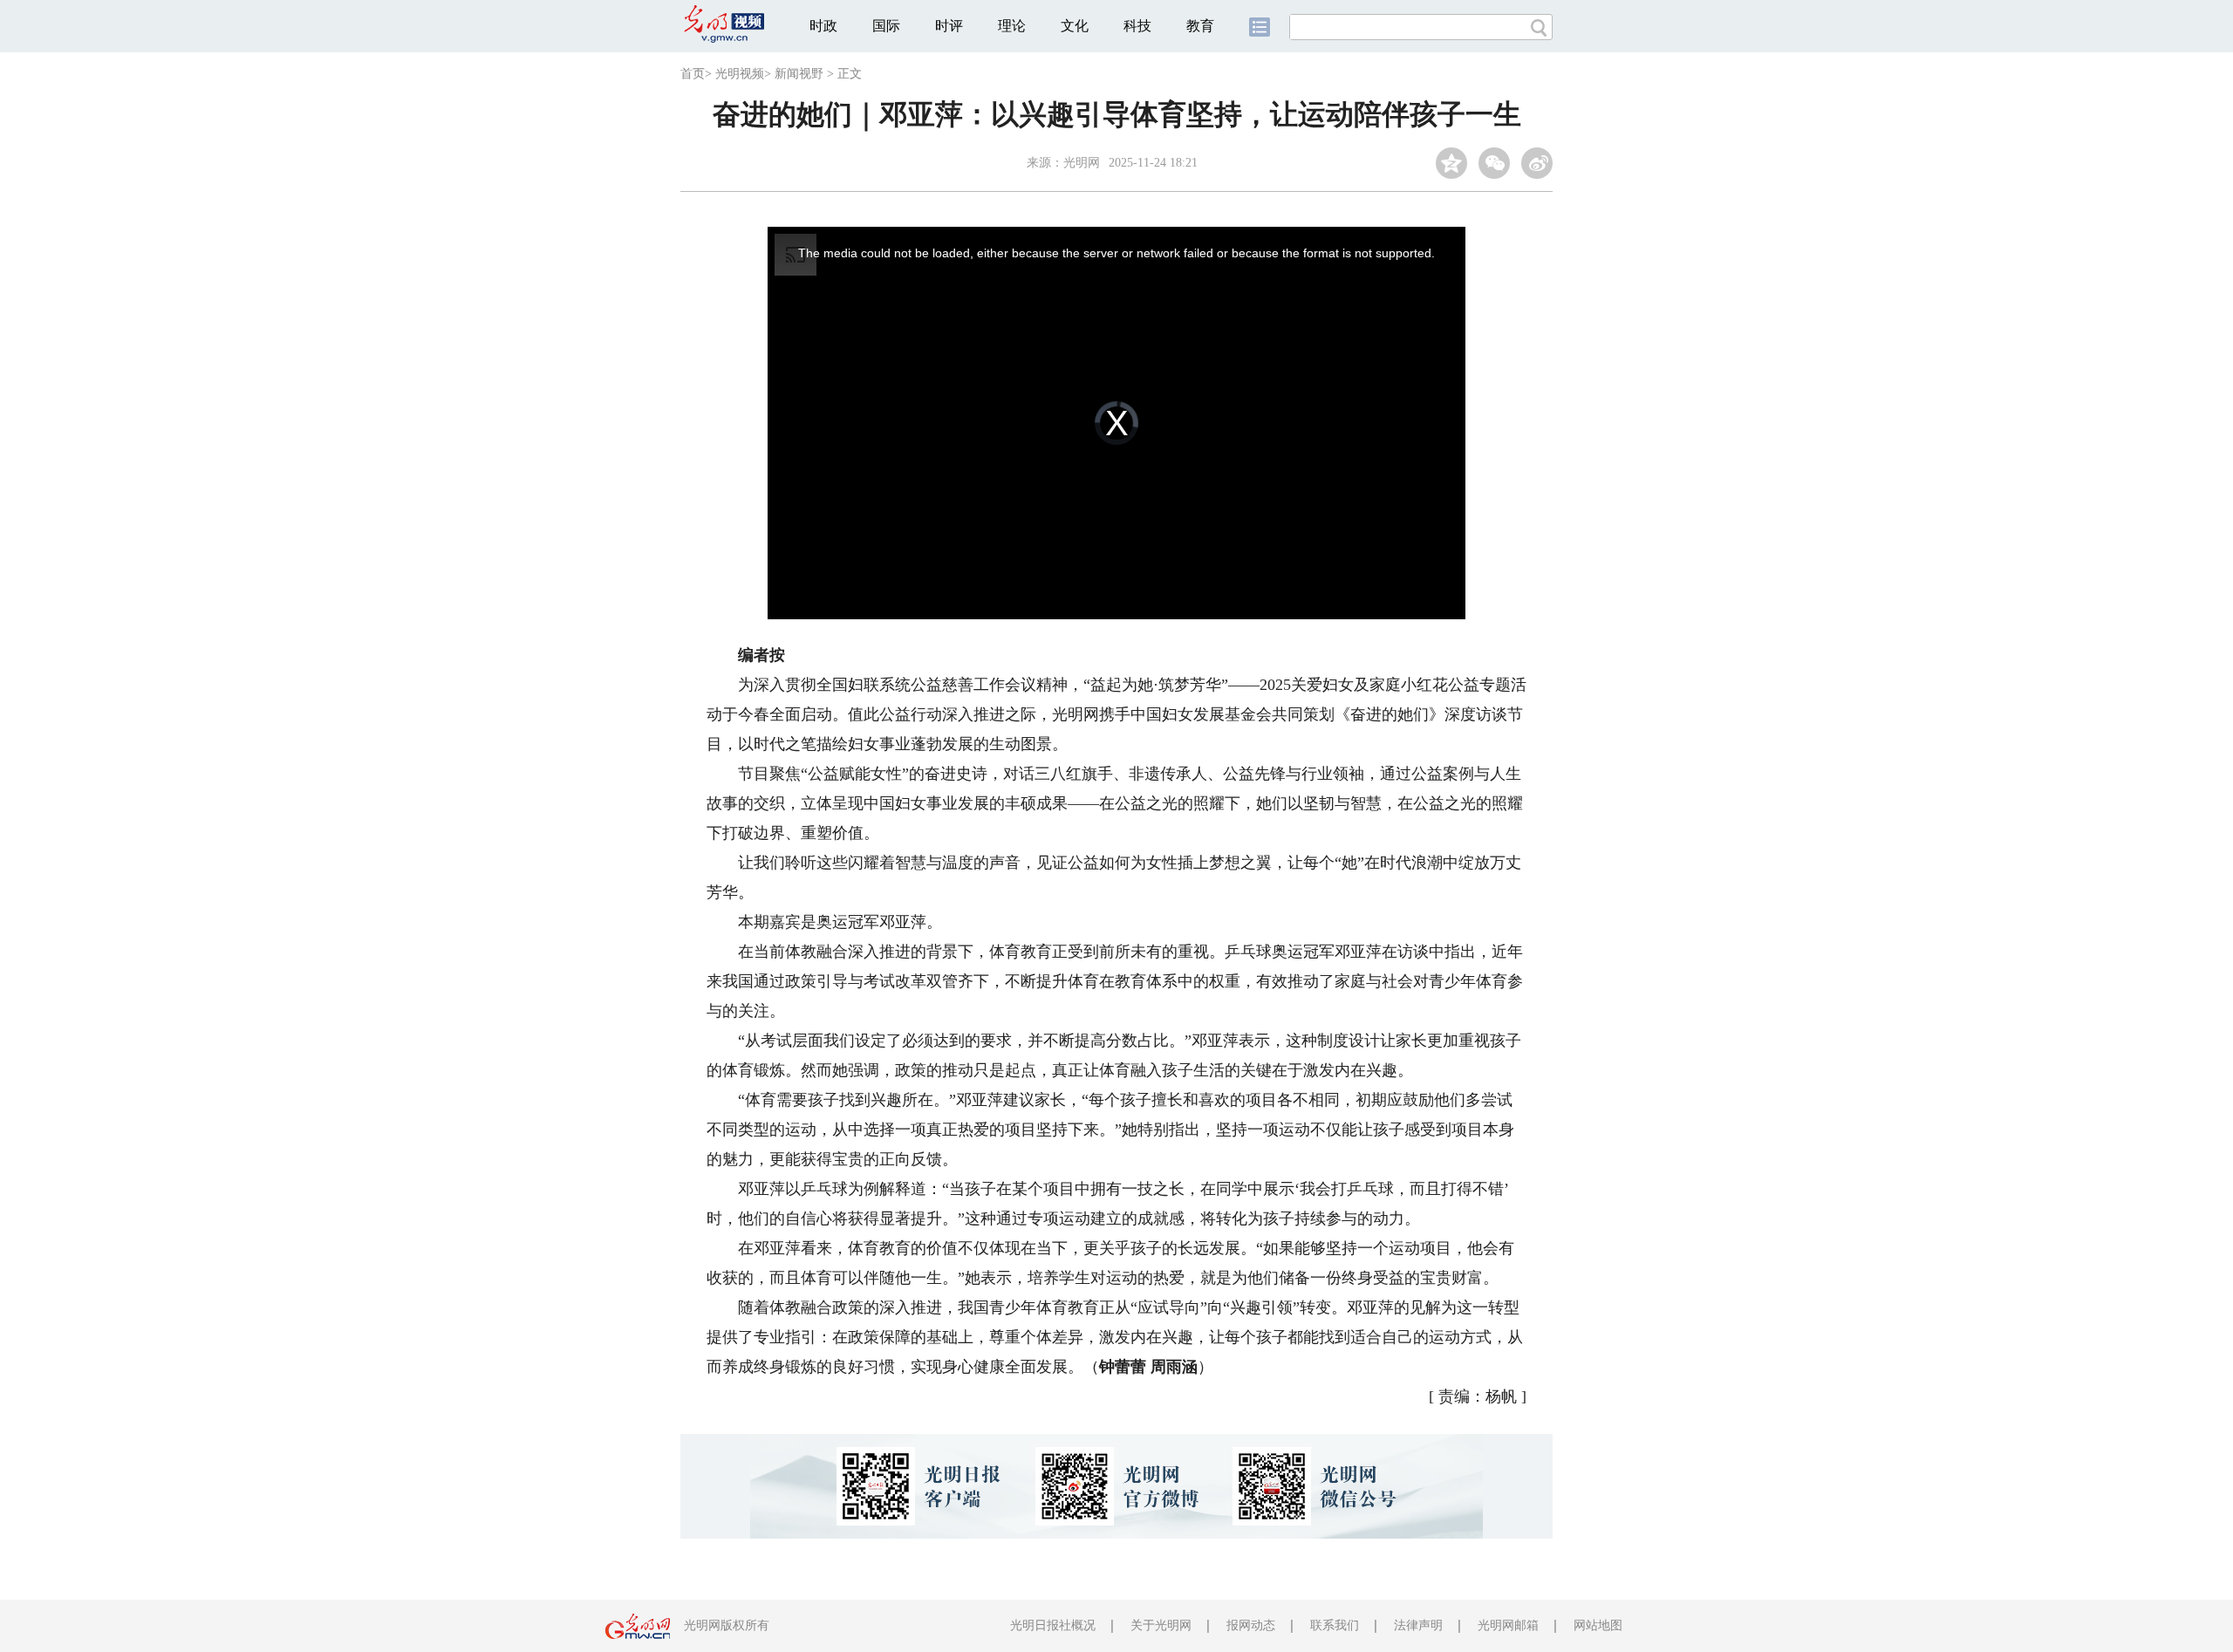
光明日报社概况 (1053, 1625)
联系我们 (1335, 1625)
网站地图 (1598, 1625)
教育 (1200, 26)
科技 (1137, 26)
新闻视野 (799, 74)
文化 (1075, 26)
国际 (886, 26)
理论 (1012, 26)
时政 (823, 26)
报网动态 (1251, 1625)
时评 (949, 26)
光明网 (1082, 163)
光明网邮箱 (1508, 1625)
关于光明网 (1161, 1625)
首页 (693, 74)
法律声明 (1418, 1625)
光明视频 (740, 74)
